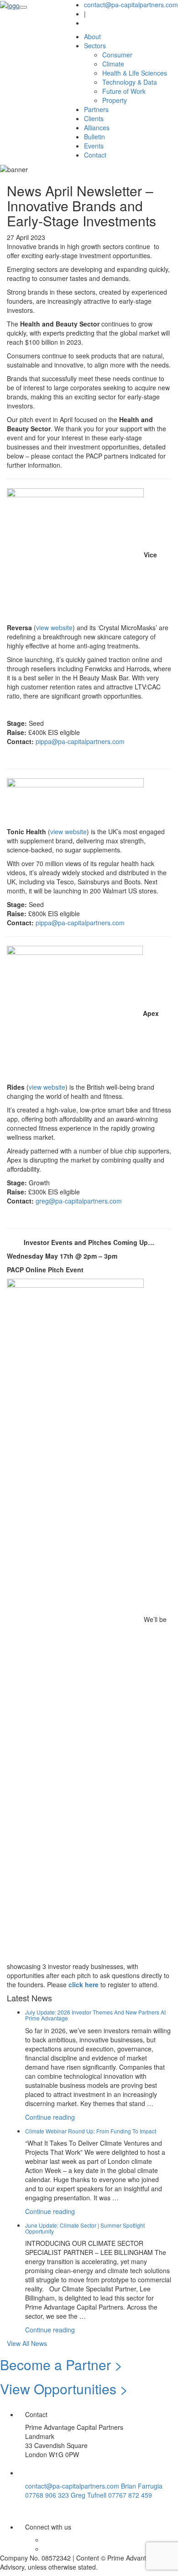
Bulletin (94, 137)
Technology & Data (130, 82)
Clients (94, 118)
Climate (113, 64)
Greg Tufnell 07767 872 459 (111, 2495)
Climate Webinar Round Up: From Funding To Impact (91, 2131)
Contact (95, 155)
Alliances (97, 128)
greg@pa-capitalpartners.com (79, 1201)
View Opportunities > (64, 2389)
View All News (27, 2343)
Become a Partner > (61, 2364)
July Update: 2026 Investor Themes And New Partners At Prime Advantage (95, 2015)
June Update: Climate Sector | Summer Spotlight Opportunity (85, 2228)
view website (54, 627)
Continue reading (50, 2117)
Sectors (95, 46)
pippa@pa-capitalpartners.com (80, 741)
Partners (96, 109)
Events (94, 146)
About (92, 36)
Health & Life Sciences (135, 73)
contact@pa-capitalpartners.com (131, 5)
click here (84, 1984)
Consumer (117, 55)
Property (115, 100)
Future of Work (124, 91)
